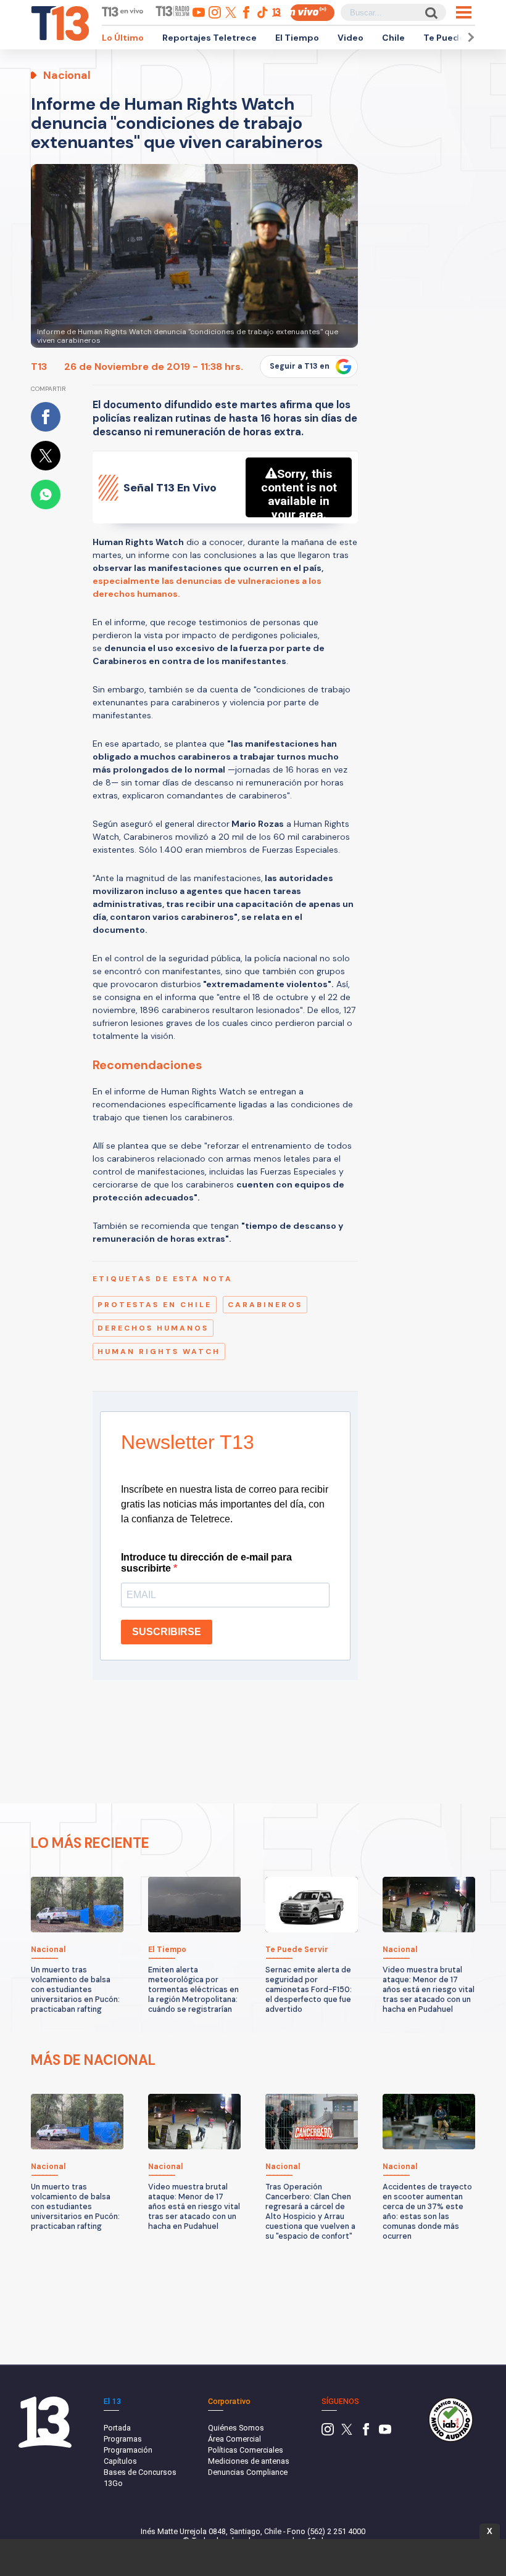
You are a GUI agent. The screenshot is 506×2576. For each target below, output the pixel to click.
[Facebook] (366, 2433)
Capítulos (120, 2461)
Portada (117, 2428)
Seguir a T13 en (300, 366)
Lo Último (123, 38)
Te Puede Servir (458, 38)
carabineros (265, 1305)
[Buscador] (430, 13)
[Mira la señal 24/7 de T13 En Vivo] (312, 13)
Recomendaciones (147, 1065)
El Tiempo (297, 38)
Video (350, 38)
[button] (469, 37)
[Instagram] (328, 2433)
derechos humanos (153, 1328)
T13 (39, 367)
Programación (128, 2450)
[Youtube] (385, 2433)
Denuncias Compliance (248, 2472)
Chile (393, 38)
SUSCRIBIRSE (167, 1632)
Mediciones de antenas (249, 2461)
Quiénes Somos (236, 2428)
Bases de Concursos (140, 2472)
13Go (113, 2483)
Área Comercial (234, 2439)
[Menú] (464, 12)
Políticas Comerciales (246, 2450)
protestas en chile (155, 1305)
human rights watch (159, 1352)
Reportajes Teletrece (209, 38)
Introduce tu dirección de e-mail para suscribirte (206, 1563)
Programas (123, 2439)
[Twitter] (347, 2433)
